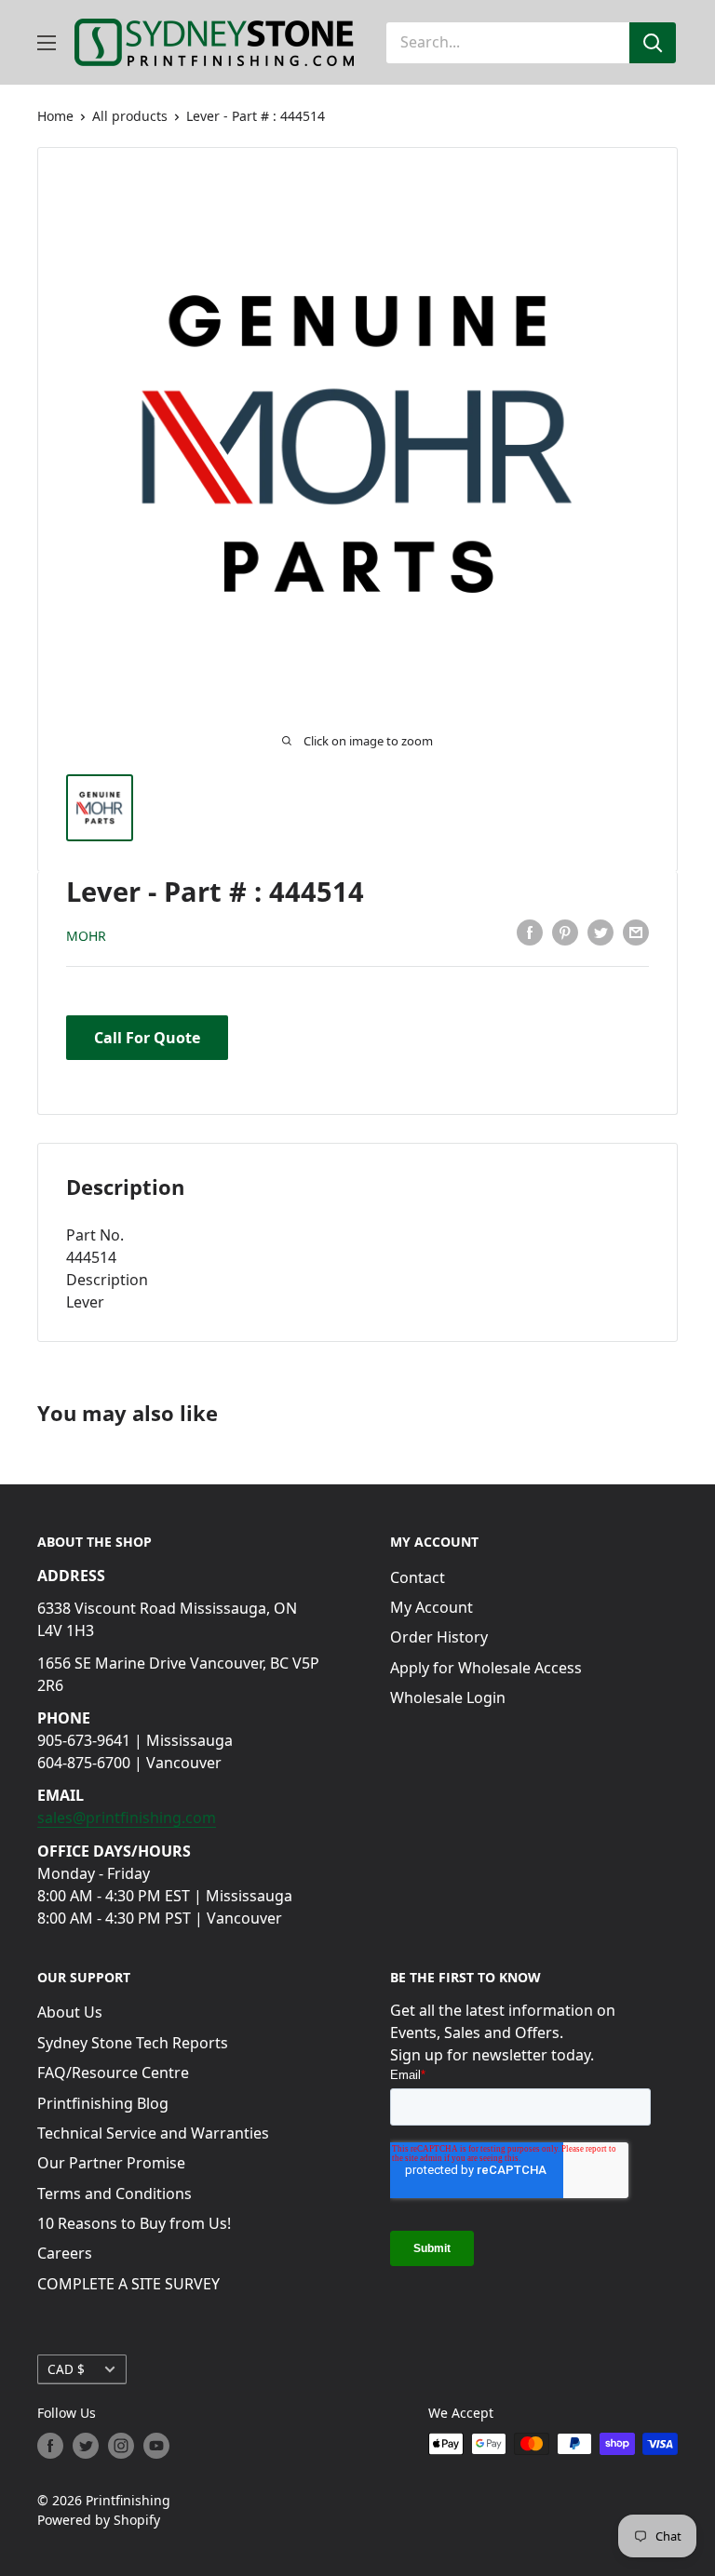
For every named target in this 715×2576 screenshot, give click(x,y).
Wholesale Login (448, 1697)
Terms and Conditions (115, 2194)
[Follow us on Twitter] (86, 2446)
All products (130, 116)
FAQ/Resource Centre (113, 2073)
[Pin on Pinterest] (565, 932)
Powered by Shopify (99, 2520)
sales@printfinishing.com (127, 1818)
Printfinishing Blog (103, 2103)
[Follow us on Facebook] (50, 2446)
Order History (439, 1637)
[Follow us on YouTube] (156, 2446)
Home (55, 116)
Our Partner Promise (111, 2163)
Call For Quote (147, 1038)
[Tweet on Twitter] (600, 932)
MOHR (86, 936)
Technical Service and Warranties (153, 2133)
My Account (432, 1607)
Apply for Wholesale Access (486, 1668)
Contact (418, 1577)
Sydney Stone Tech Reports (133, 2043)
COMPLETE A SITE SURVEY (128, 2284)
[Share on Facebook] (530, 932)
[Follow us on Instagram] (121, 2446)
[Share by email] (636, 932)
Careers (65, 2253)
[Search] (653, 43)
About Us (70, 2012)
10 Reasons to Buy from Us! (134, 2223)
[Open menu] (47, 43)
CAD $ (66, 2369)
